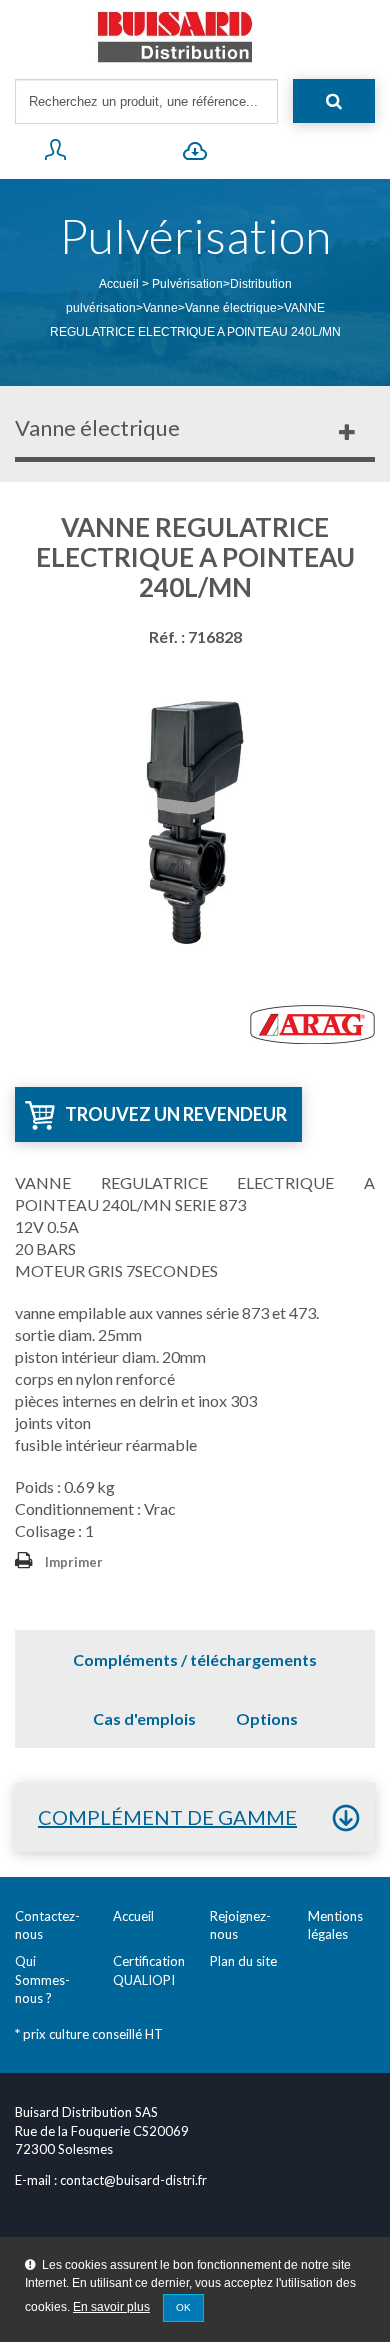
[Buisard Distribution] (195, 37)
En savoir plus (111, 2307)
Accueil (119, 284)
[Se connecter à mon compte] (55, 154)
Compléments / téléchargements (195, 1659)
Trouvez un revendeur (176, 1114)
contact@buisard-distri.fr (133, 2180)
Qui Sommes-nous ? (42, 1979)
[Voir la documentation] (195, 154)
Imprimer (74, 1562)
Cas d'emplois (144, 1718)
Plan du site (243, 1961)
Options (267, 1718)
